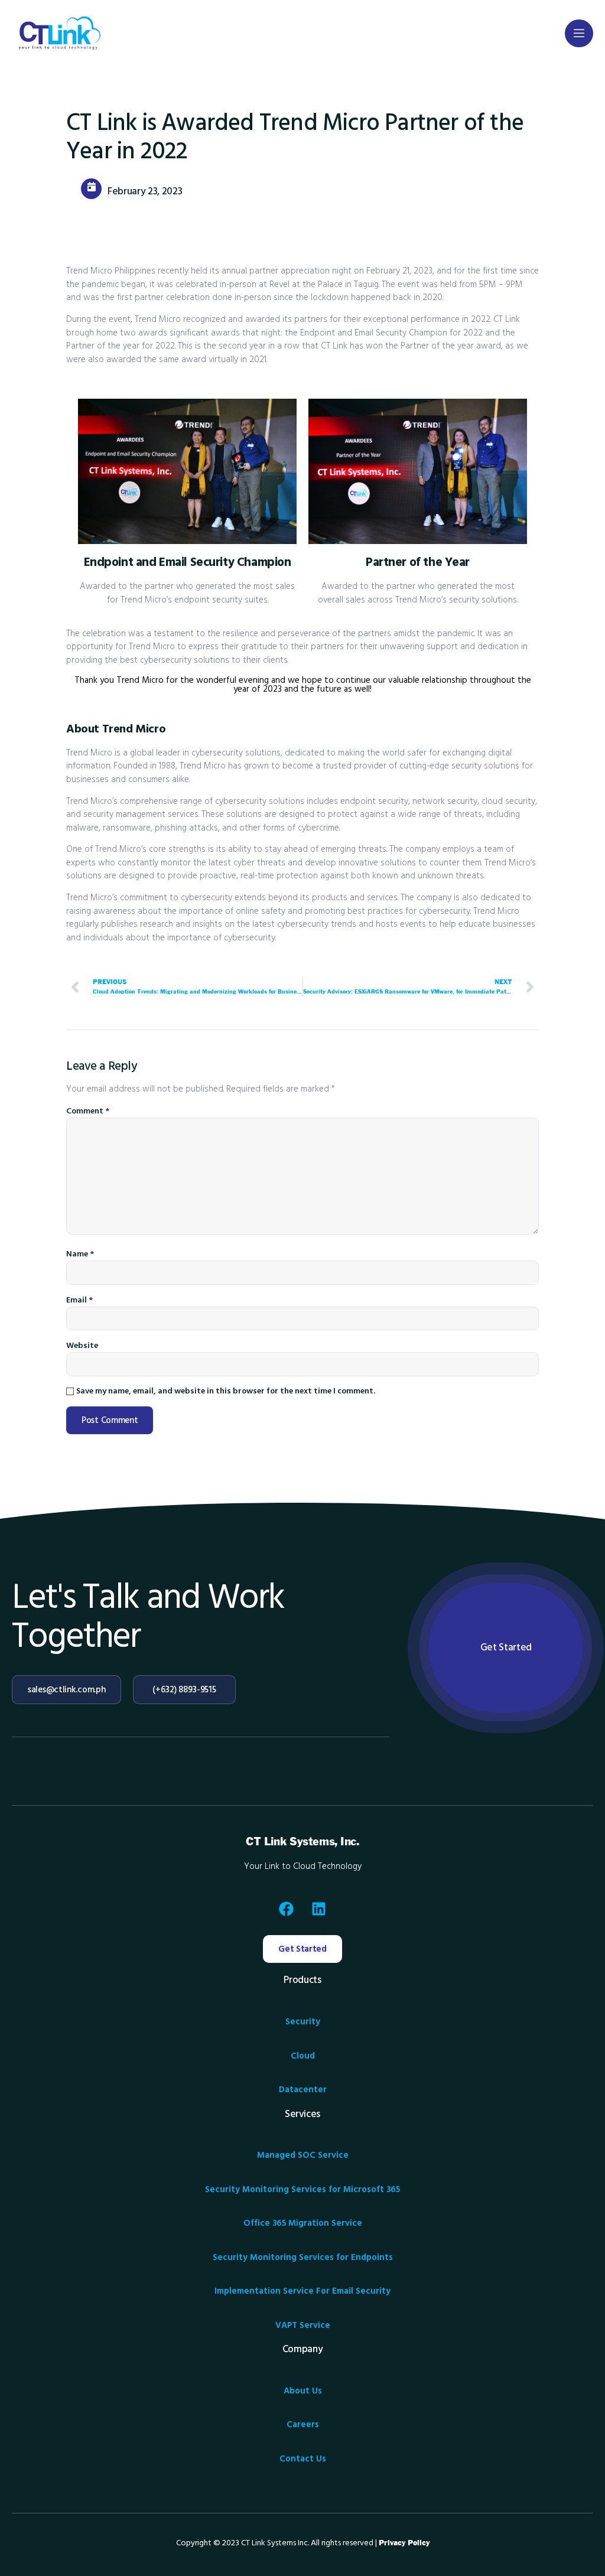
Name (80, 1254)
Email (79, 1300)
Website (82, 1346)
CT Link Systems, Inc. (302, 1842)
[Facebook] (287, 1909)
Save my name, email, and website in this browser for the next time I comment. (226, 1391)
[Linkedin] (319, 1909)
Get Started (506, 1647)
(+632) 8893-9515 (184, 1690)
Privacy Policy (404, 2543)
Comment (88, 1111)
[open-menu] (579, 33)
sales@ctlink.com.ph (66, 1690)
